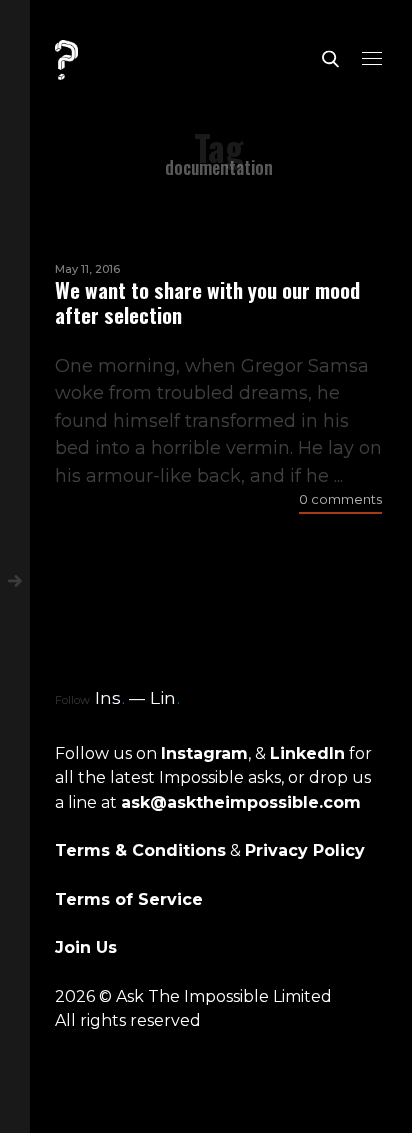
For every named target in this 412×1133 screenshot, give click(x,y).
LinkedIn (307, 753)
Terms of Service (129, 899)
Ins (110, 697)
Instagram (204, 753)
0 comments (340, 499)
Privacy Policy (305, 850)
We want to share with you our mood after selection (207, 302)
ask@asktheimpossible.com (241, 802)
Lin (165, 697)
